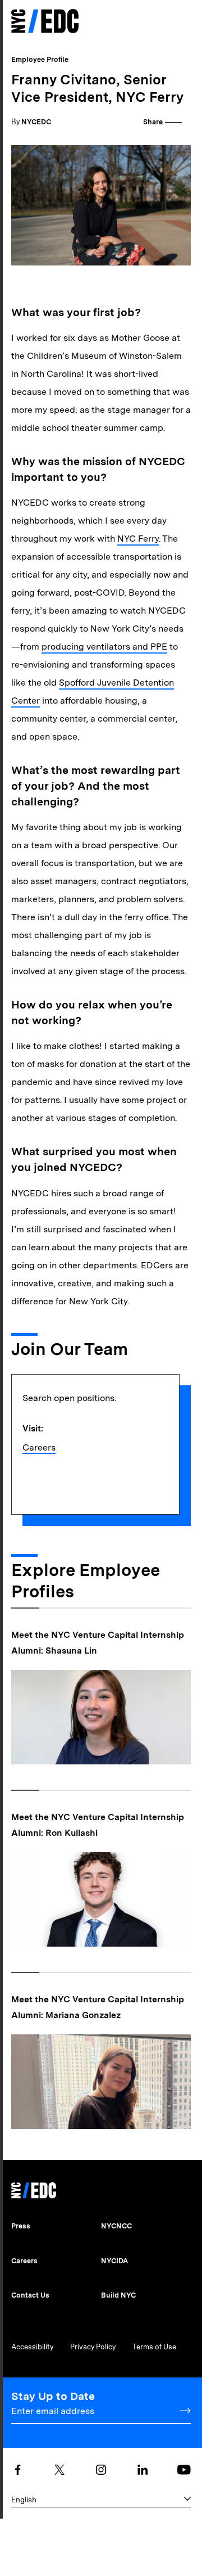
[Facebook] (18, 2470)
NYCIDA (114, 2261)
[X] (59, 2470)
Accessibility (32, 2347)
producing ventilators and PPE (104, 647)
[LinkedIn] (143, 2470)
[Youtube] (184, 2470)
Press (21, 2226)
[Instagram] (101, 2470)
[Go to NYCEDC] (34, 2187)
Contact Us (30, 2295)
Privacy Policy (93, 2347)
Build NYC (118, 2295)
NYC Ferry (138, 539)
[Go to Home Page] (45, 22)
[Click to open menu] (184, 21)
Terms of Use (154, 2347)
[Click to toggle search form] (164, 22)
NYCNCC (116, 2226)
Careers (39, 1447)
